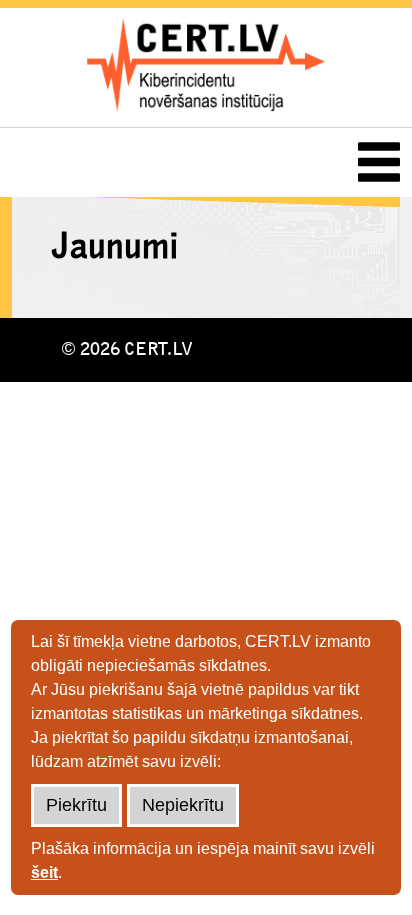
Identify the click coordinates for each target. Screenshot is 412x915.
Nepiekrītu (183, 805)
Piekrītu (76, 805)
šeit (44, 872)
